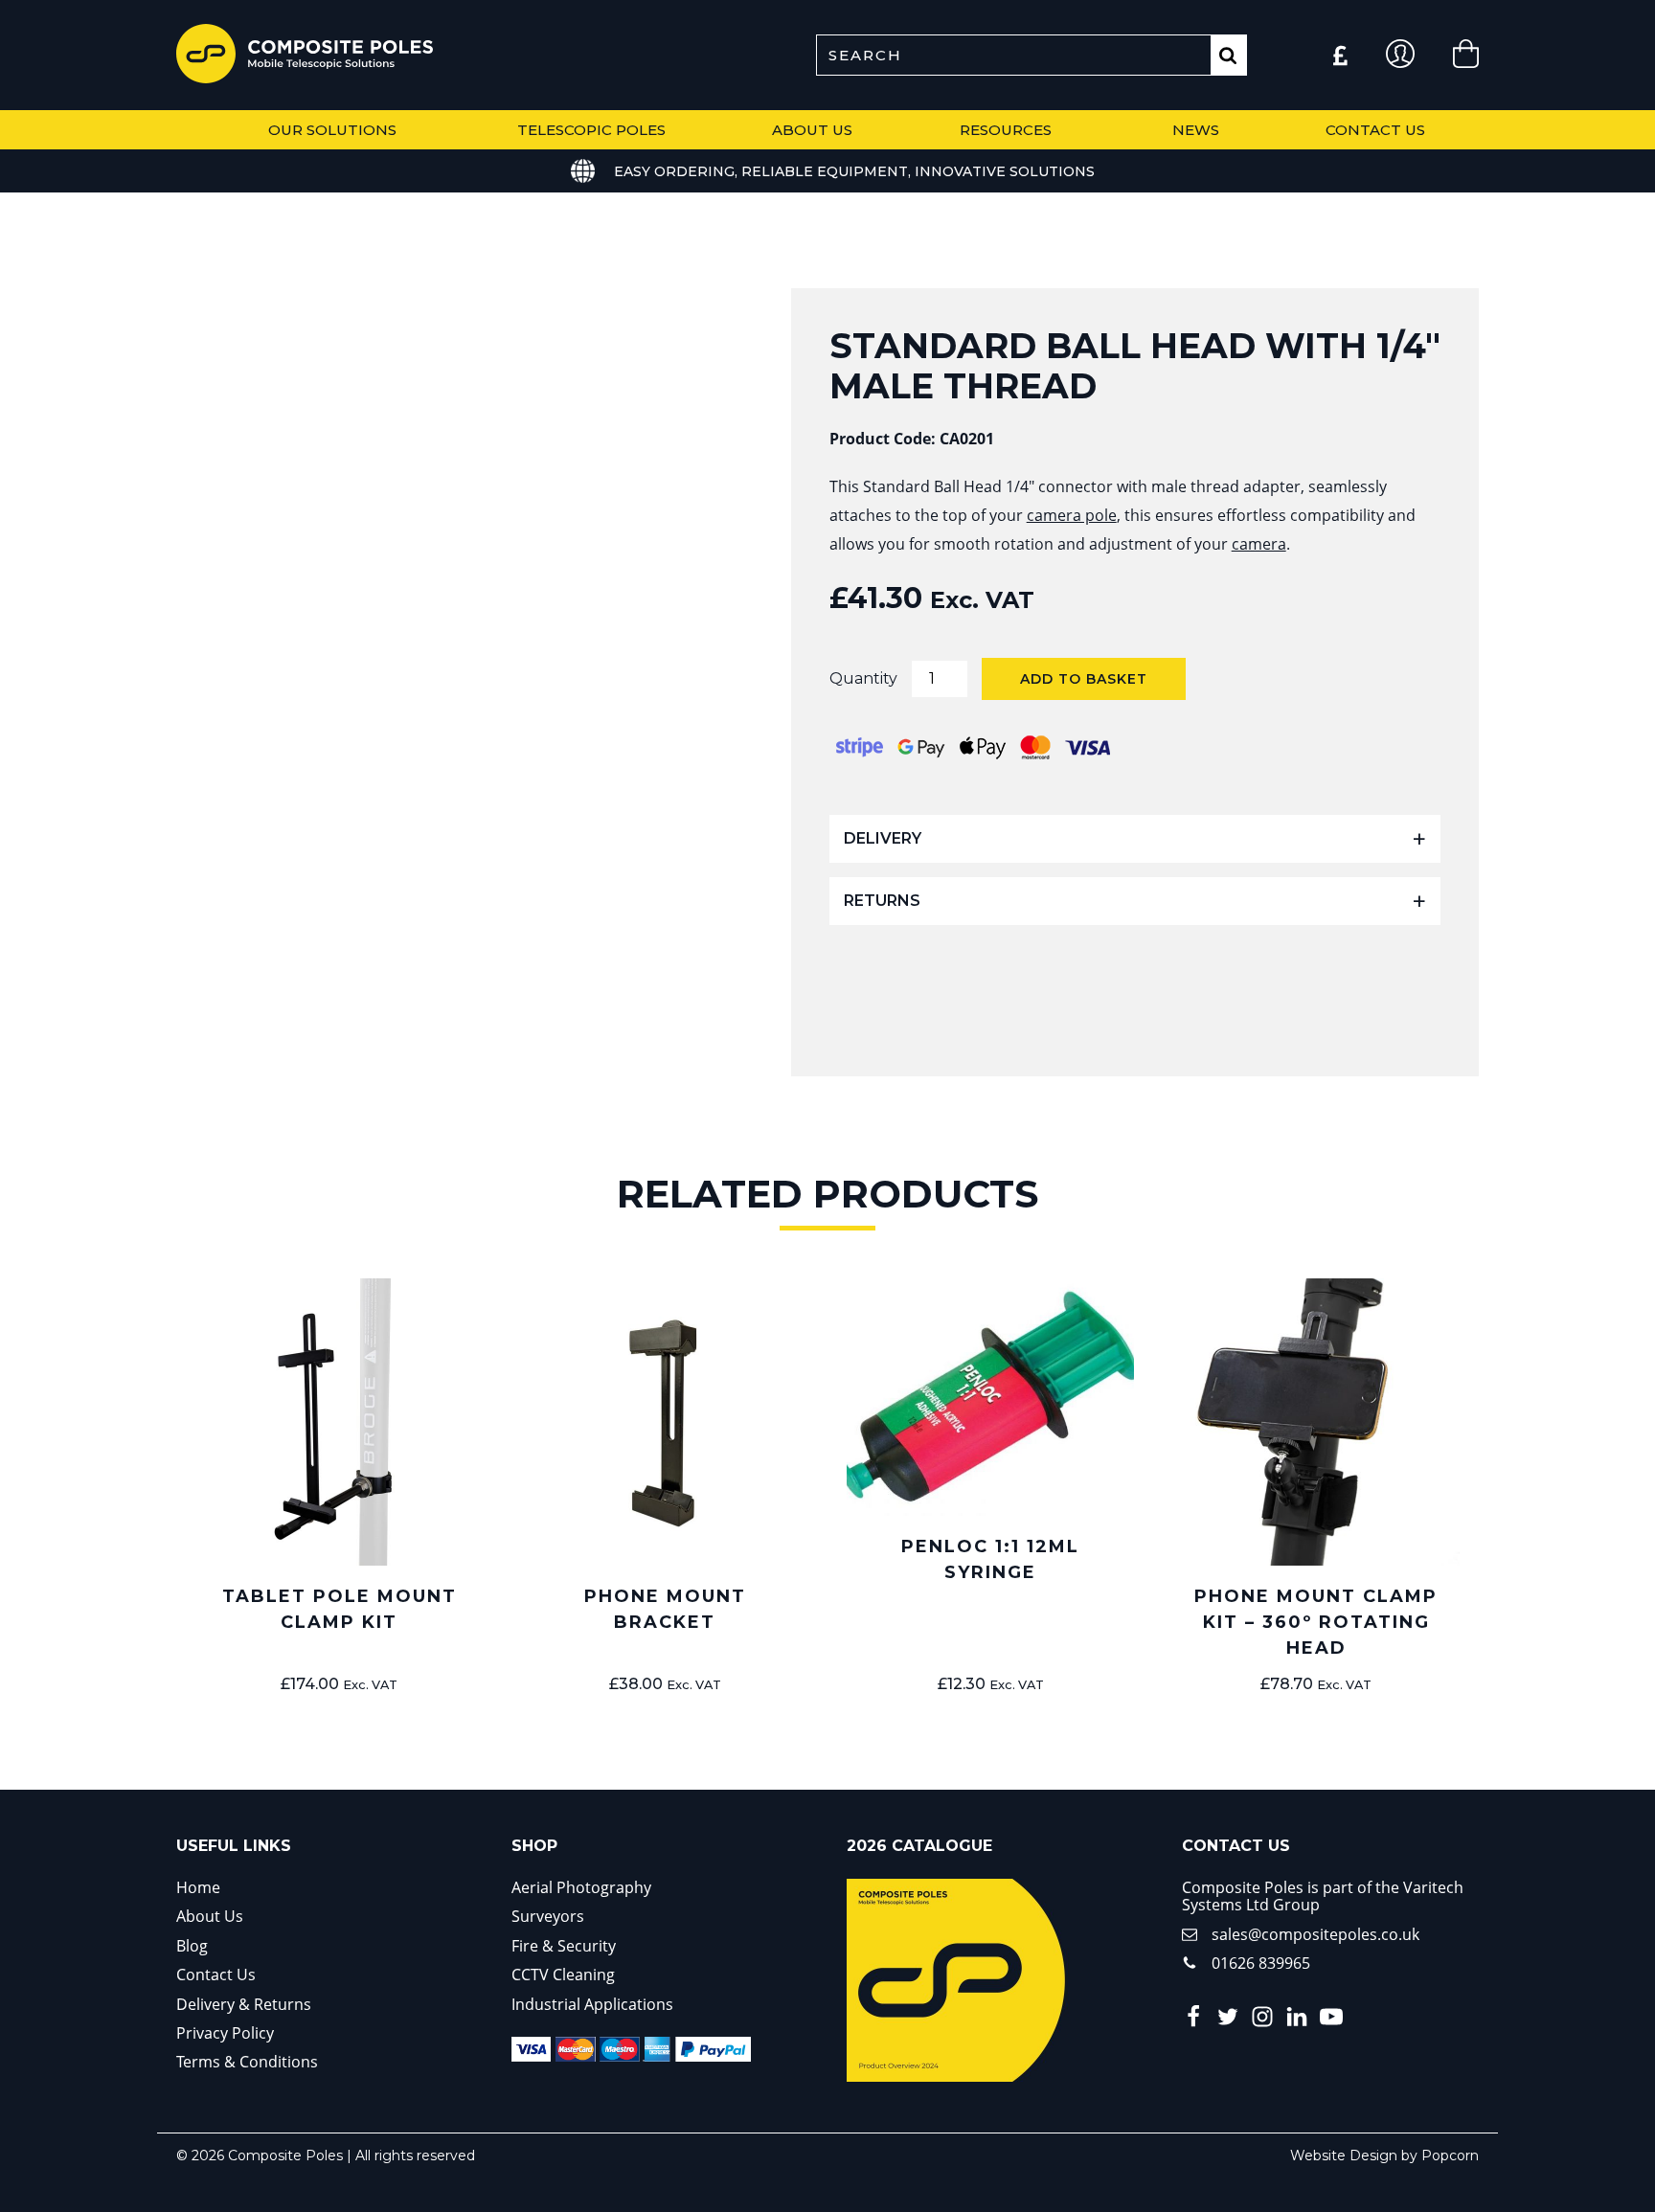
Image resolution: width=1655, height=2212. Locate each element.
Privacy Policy (225, 2033)
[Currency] (1340, 56)
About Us (812, 130)
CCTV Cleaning (563, 1975)
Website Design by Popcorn (1384, 2156)
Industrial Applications (592, 2004)
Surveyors (548, 1916)
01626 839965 (1261, 1963)
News (1196, 130)
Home (198, 1887)
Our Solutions (332, 130)
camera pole (1072, 515)
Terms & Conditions (247, 2062)
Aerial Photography (581, 1887)
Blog (192, 1946)
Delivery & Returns (244, 2004)
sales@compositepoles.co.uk (1315, 1934)
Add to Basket (1084, 679)
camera (1259, 544)
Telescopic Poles (591, 130)
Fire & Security (564, 1946)
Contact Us (1375, 130)
